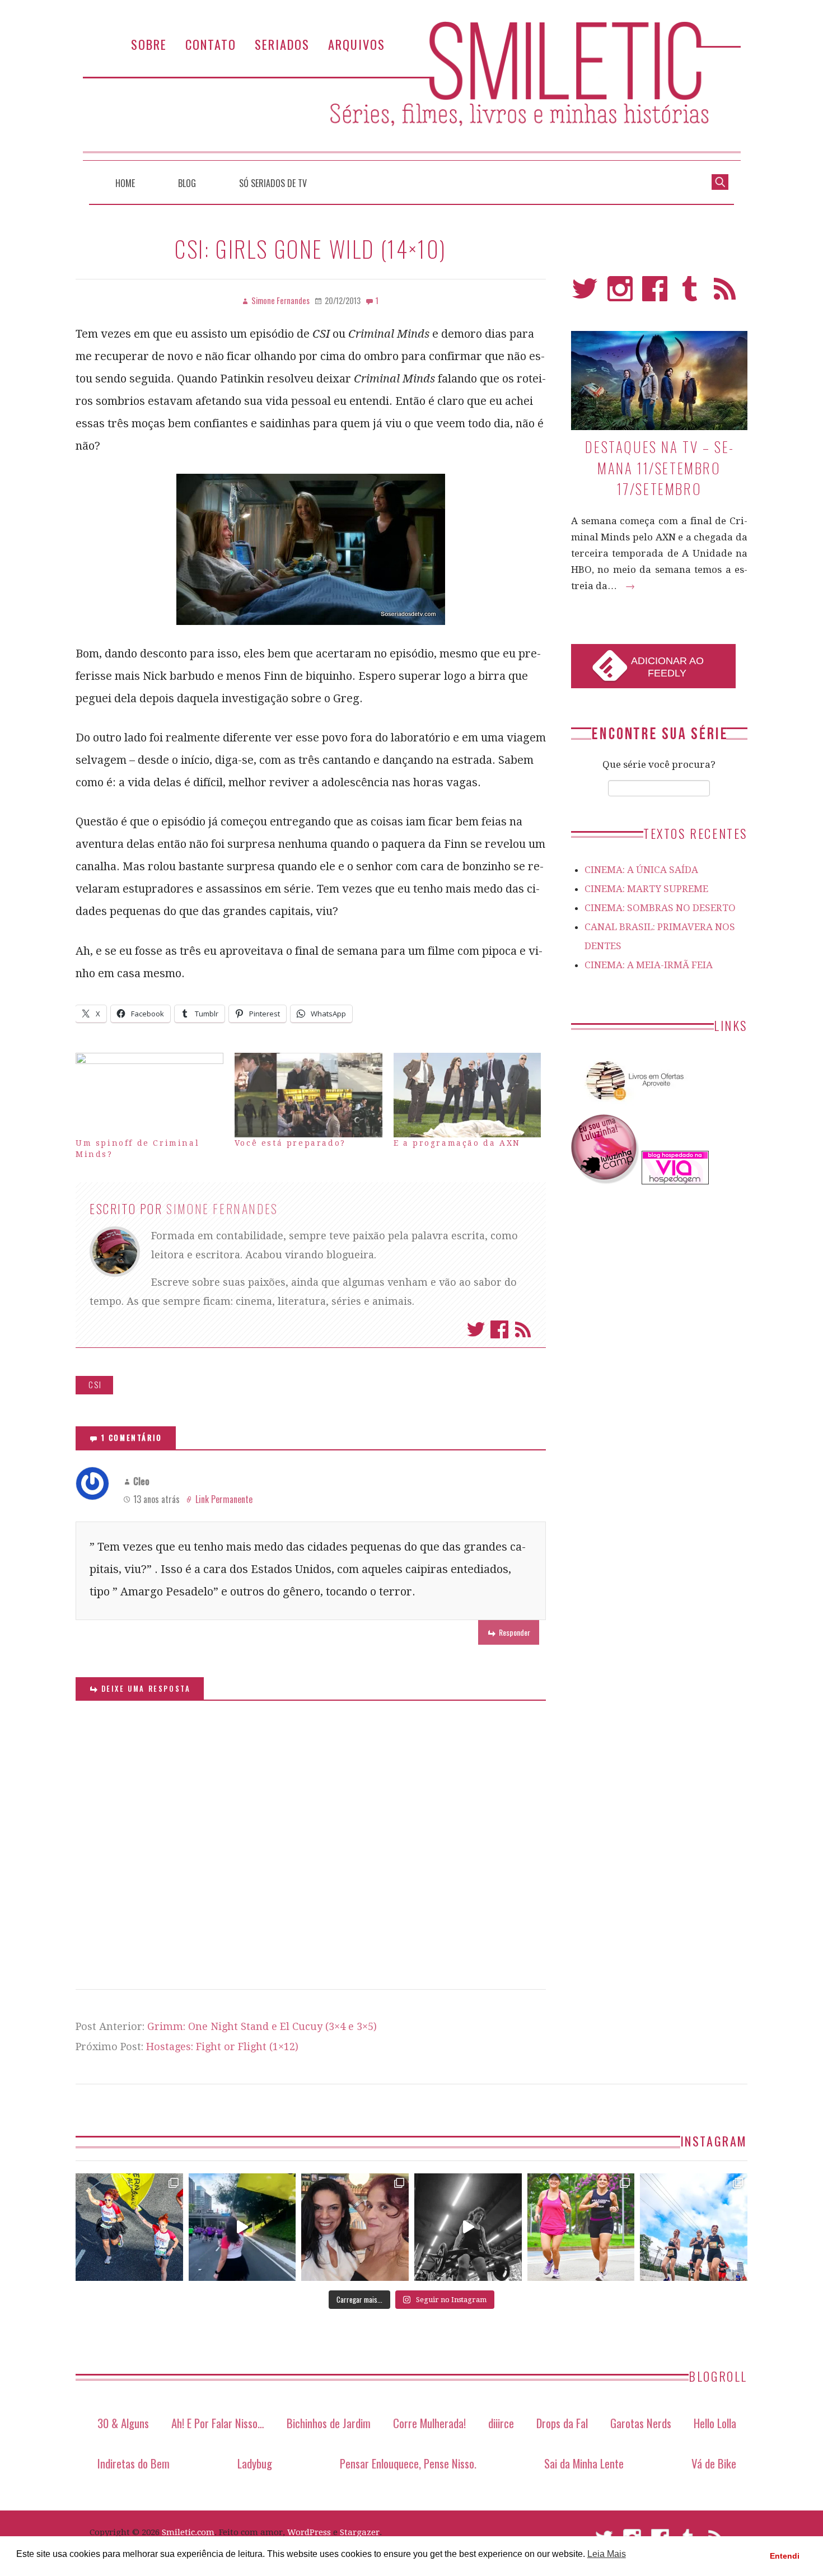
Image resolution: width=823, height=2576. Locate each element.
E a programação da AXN (457, 1143)
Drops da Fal (562, 2423)
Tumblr (690, 294)
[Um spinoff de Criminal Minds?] (149, 1095)
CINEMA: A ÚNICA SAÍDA (641, 870)
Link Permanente (224, 1499)
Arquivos (357, 44)
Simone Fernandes (222, 1208)
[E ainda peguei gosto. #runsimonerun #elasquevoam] (468, 2227)
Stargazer (360, 2532)
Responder (515, 1632)
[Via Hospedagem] (675, 1181)
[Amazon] (633, 1105)
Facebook (499, 1329)
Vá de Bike (714, 2463)
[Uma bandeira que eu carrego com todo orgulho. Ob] (242, 2227)
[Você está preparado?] (308, 1095)
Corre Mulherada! (429, 2423)
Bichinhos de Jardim (329, 2423)
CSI (95, 1385)
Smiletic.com (188, 2532)
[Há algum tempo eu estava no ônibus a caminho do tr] (129, 2227)
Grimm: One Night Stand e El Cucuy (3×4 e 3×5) (262, 2026)
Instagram (620, 294)
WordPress (309, 2532)
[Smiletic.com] (411, 91)
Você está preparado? (290, 1143)
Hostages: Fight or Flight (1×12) (222, 2047)
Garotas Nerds (641, 2423)
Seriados (282, 44)
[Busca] (720, 181)
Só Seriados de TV (273, 183)
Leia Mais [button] (607, 2554)
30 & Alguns (123, 2423)
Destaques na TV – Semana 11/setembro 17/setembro (659, 468)
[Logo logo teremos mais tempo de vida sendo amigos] (355, 2227)
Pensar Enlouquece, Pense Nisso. (408, 2463)
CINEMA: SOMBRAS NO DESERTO (660, 908)
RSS (725, 294)
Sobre (149, 44)
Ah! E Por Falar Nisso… (218, 2423)
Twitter (476, 1329)
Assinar (523, 1329)
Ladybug (255, 2463)
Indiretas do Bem (134, 2463)
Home (125, 183)
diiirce (501, 2423)
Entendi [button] (785, 2556)
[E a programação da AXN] (467, 1095)
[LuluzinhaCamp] (605, 1181)
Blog (187, 183)
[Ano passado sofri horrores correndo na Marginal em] (694, 2227)
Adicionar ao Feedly (667, 667)
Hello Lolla (715, 2423)
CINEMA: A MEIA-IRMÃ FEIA (649, 965)
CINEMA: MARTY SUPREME (646, 889)
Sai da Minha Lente (584, 2463)
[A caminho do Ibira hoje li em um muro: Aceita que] (581, 2227)
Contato (211, 44)
